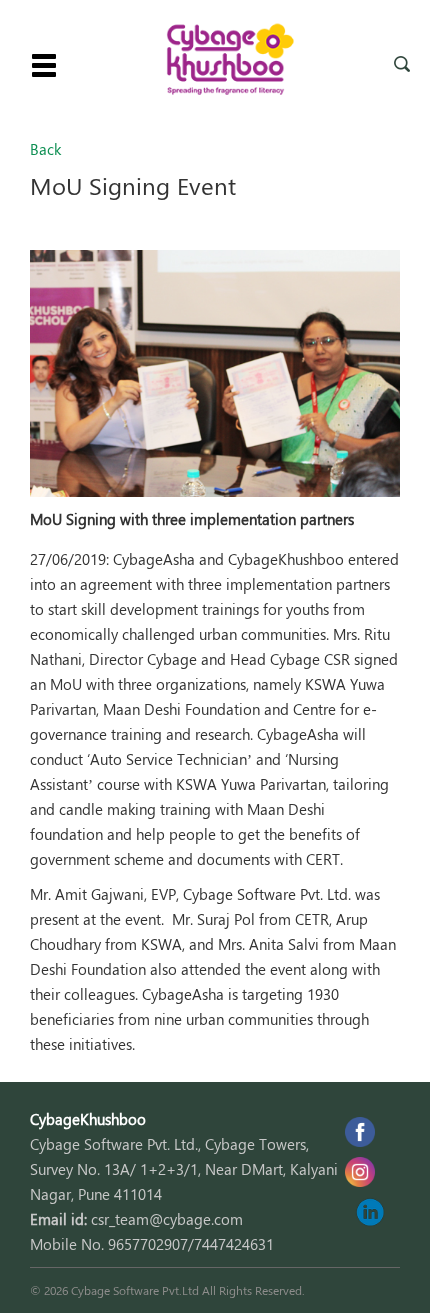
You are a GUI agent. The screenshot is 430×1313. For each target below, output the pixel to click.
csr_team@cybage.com (167, 1219)
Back (45, 149)
